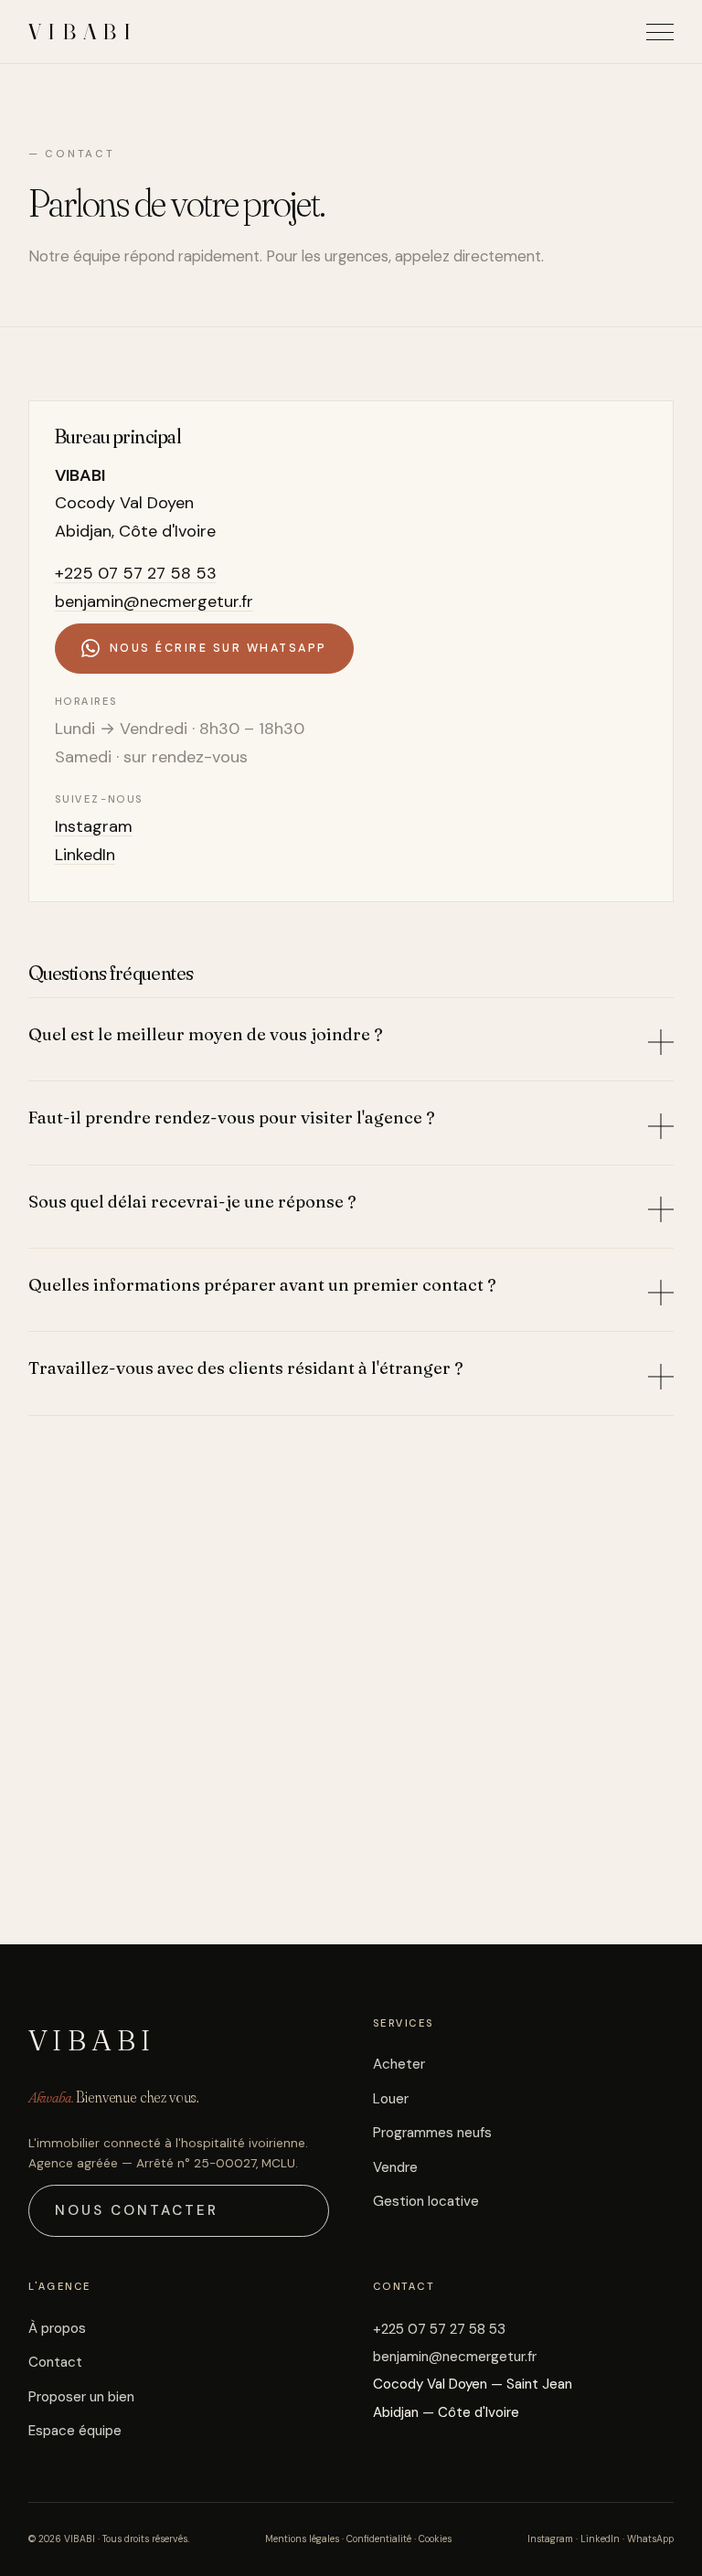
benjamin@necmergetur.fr (154, 601)
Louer (391, 2099)
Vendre (395, 2167)
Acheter (399, 2064)
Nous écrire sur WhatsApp (218, 648)
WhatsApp (650, 2539)
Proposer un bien (81, 2397)
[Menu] (660, 32)
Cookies (435, 2539)
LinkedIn (85, 855)
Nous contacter (137, 2210)
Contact (55, 2362)
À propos (57, 2328)
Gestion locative (426, 2201)
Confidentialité (379, 2539)
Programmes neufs (432, 2133)
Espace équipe (75, 2431)
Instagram (94, 826)
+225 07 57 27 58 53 (136, 573)
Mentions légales (302, 2539)
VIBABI (83, 32)
